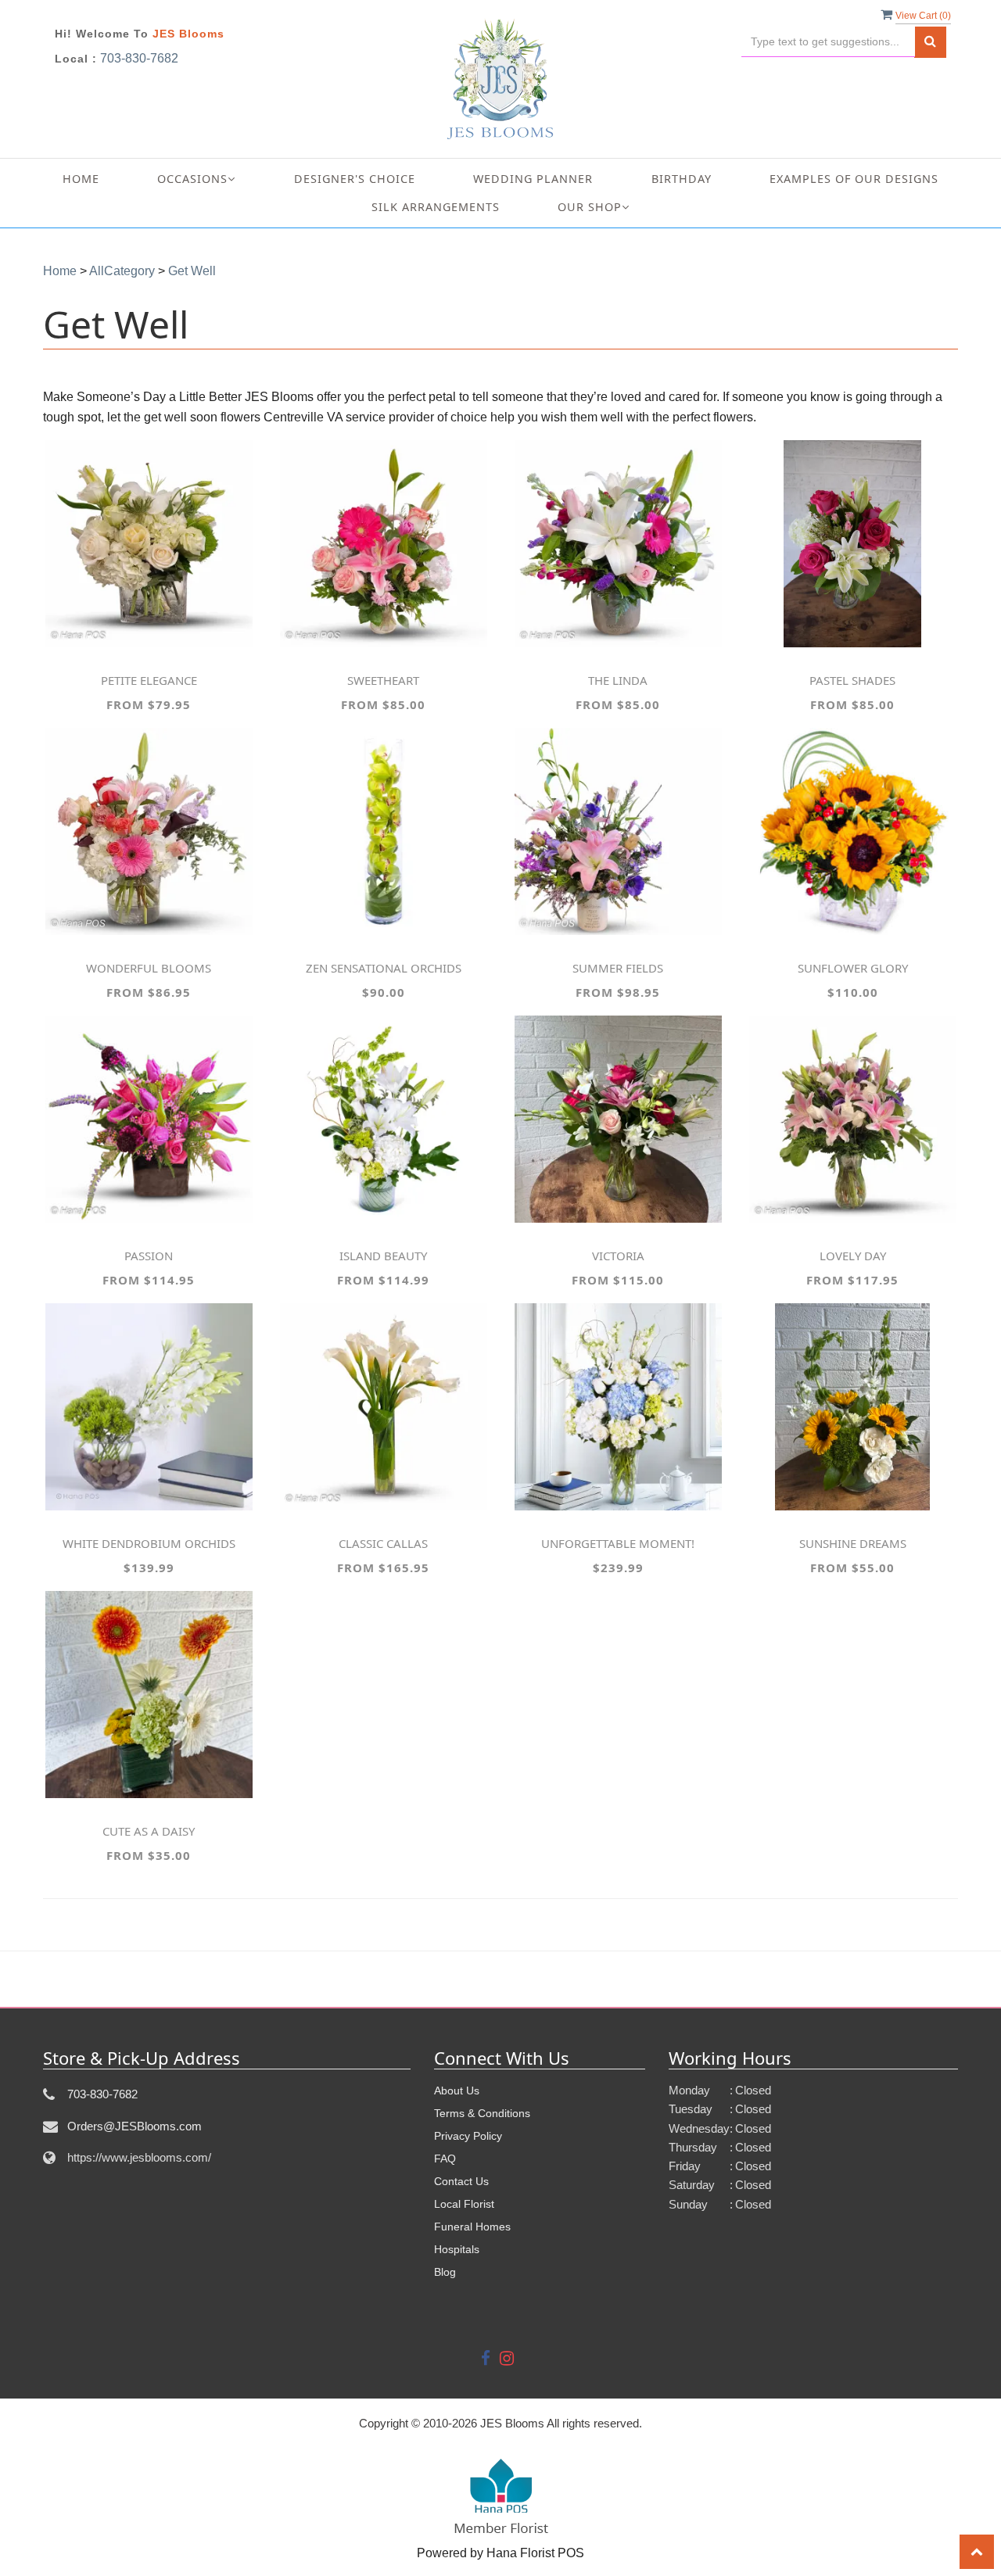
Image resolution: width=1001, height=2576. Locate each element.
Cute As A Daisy (149, 1831)
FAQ (445, 2159)
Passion (149, 1256)
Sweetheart (383, 680)
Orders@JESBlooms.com (135, 2126)
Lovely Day (853, 1256)
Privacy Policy (468, 2136)
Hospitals (457, 2249)
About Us (457, 2091)
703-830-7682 (139, 58)
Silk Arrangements (436, 207)
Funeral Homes (472, 2227)
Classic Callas (383, 1543)
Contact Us (461, 2181)
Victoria (618, 1256)
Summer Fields (618, 968)
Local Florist (464, 2204)
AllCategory (122, 271)
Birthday (682, 179)
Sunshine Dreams (853, 1543)
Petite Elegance (149, 680)
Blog (445, 2272)
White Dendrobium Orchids (149, 1543)
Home (81, 179)
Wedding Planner (533, 179)
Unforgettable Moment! (618, 1543)
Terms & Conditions (482, 2113)
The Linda (618, 680)
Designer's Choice (355, 179)
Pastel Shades (852, 680)
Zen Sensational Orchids (384, 968)
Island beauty (383, 1256)
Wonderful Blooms (149, 968)
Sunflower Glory (853, 968)
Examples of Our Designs (854, 179)
